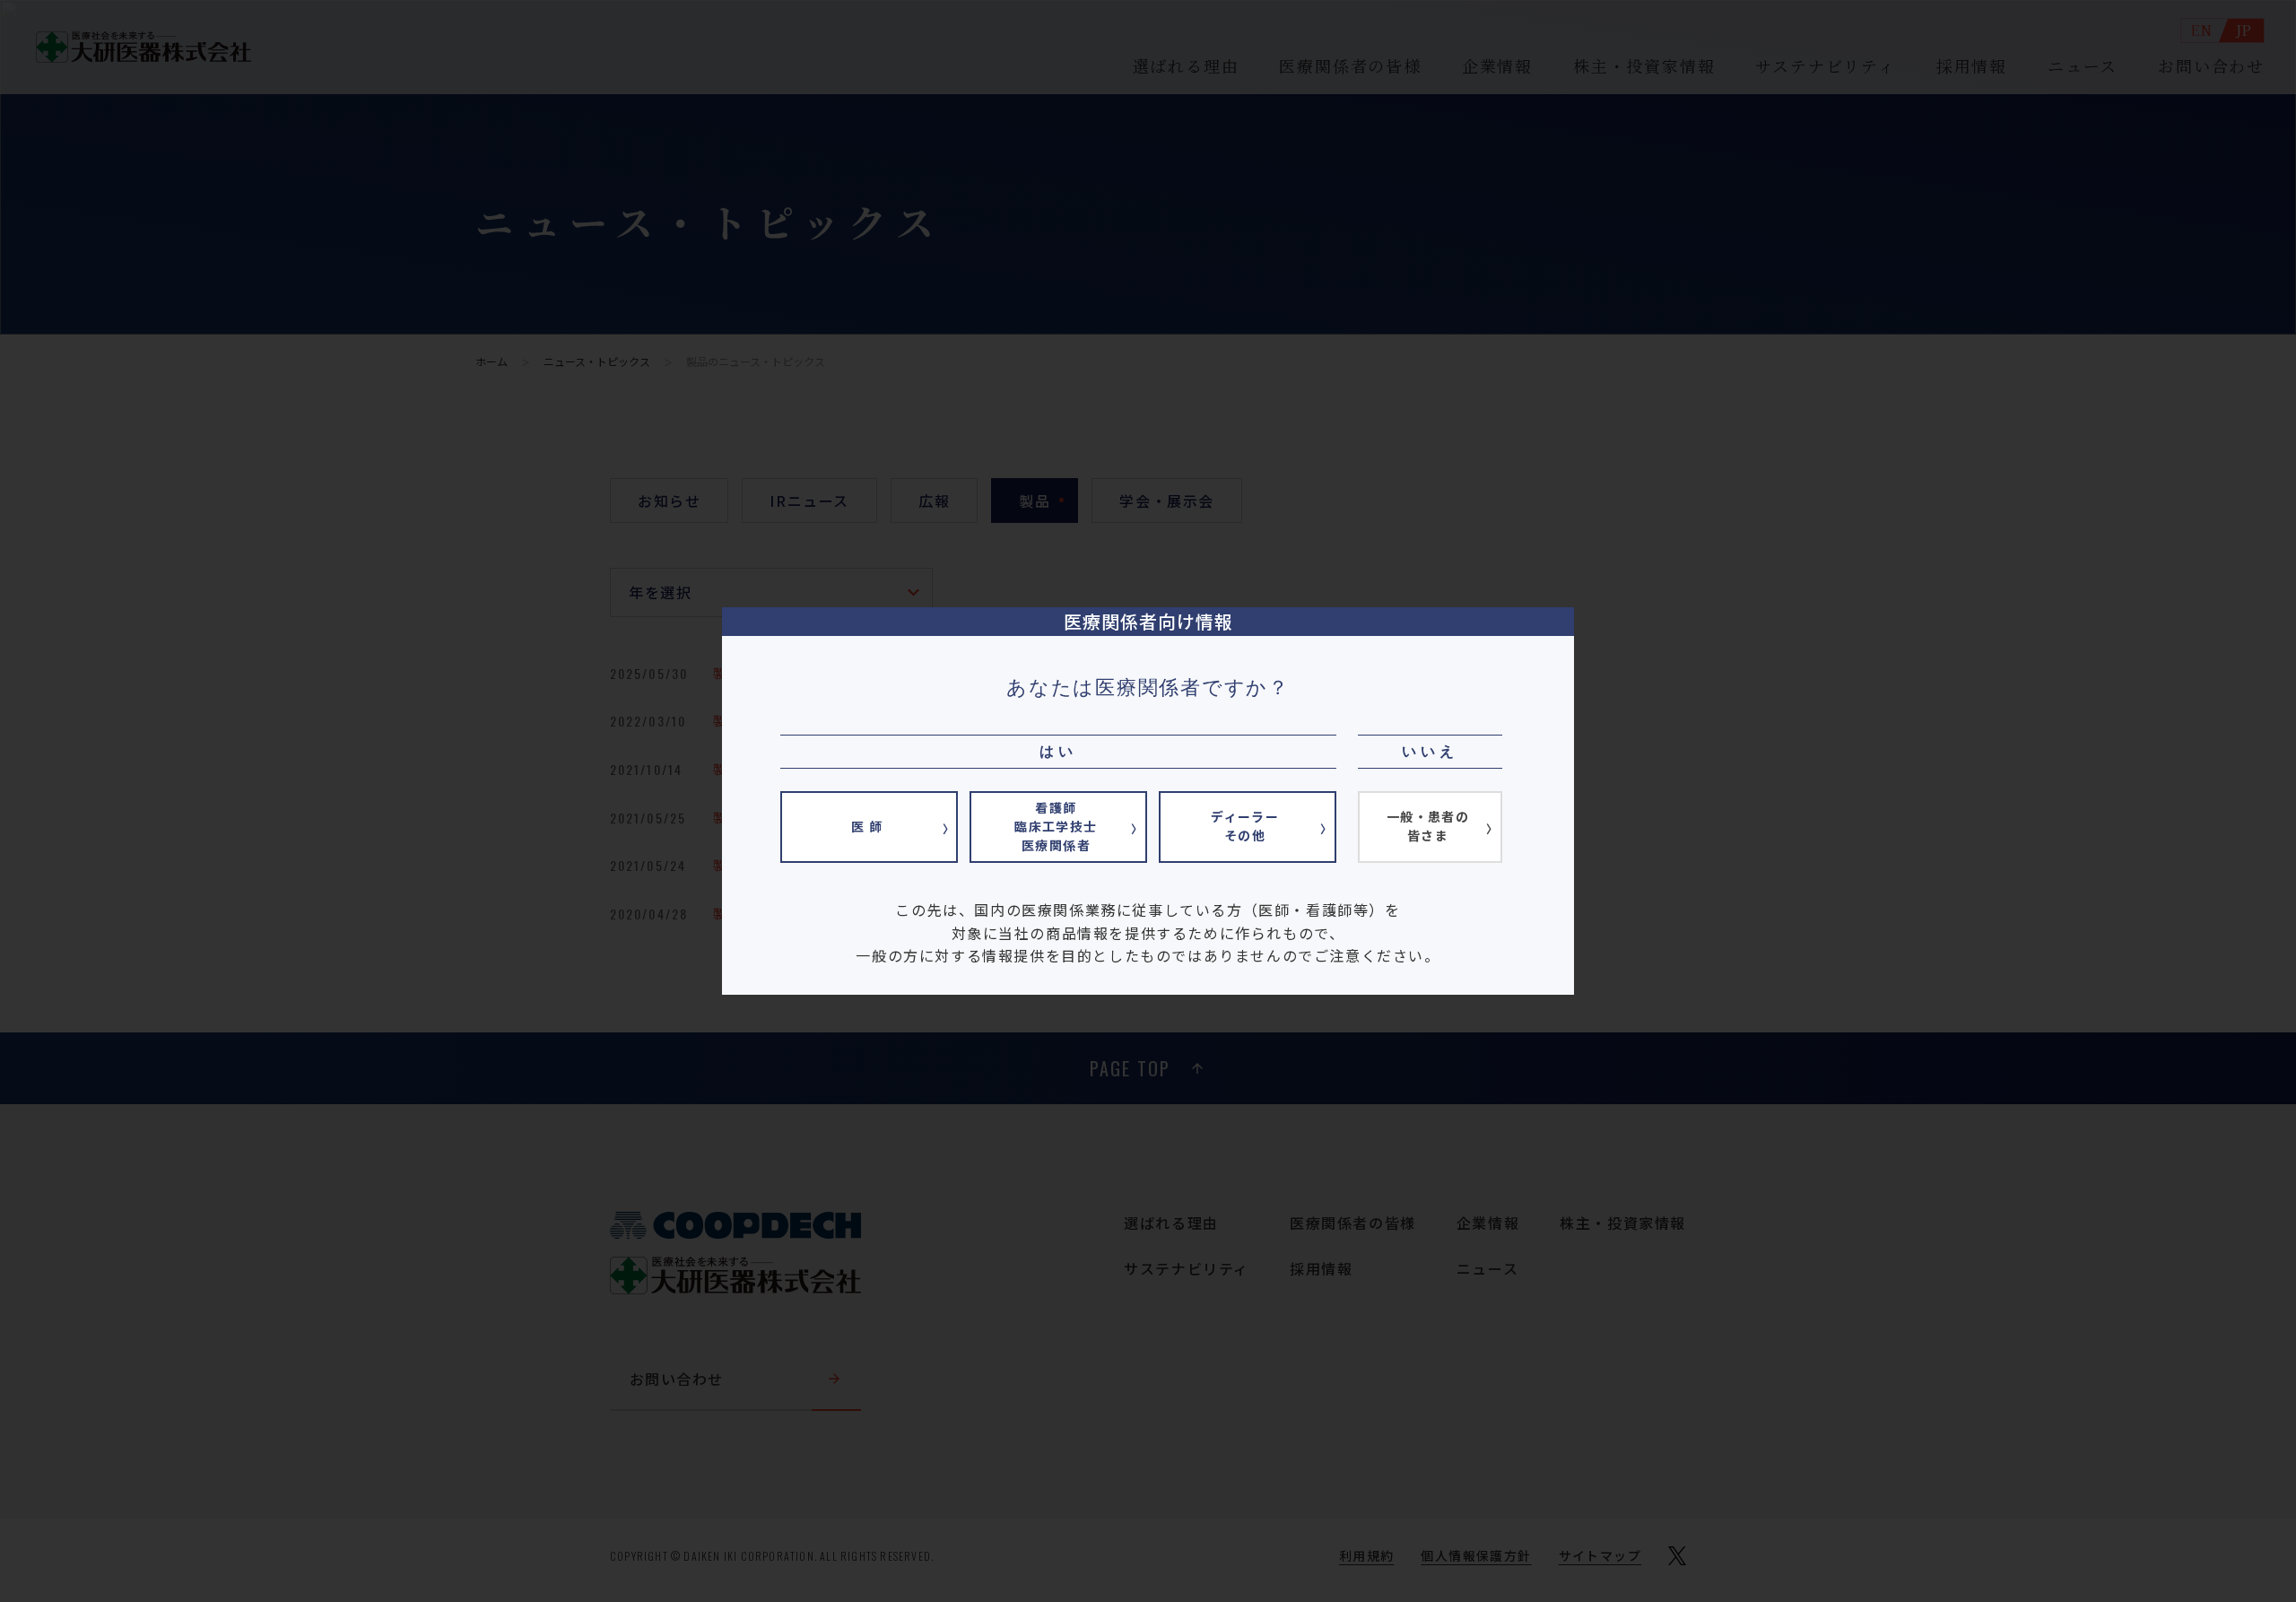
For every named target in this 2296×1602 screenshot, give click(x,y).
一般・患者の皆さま (1428, 826)
